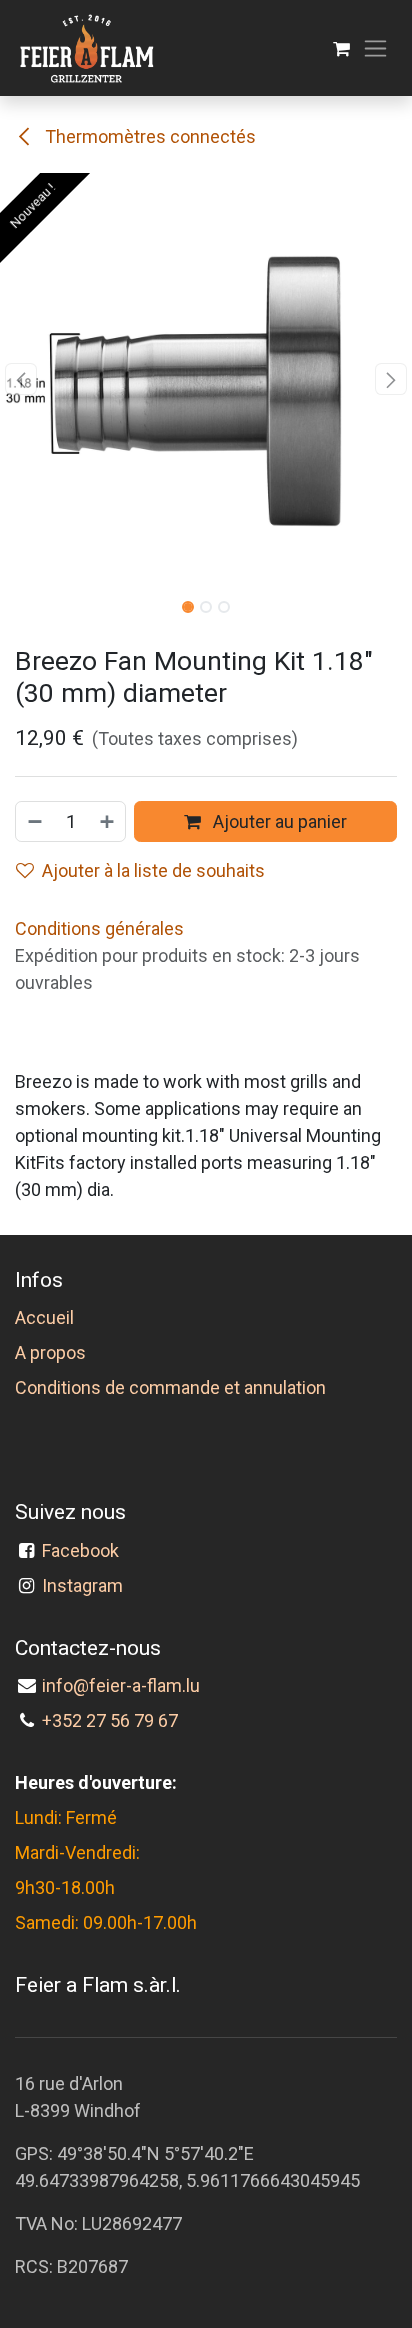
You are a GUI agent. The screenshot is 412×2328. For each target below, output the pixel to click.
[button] (20, 379)
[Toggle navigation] (375, 48)
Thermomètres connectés (148, 136)
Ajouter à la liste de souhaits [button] (153, 870)
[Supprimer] (34, 821)
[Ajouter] (108, 821)
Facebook (84, 1550)
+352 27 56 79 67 (110, 1720)
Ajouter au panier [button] (278, 821)
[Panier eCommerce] (341, 48)
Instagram (82, 1585)
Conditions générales (99, 928)
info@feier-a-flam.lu (121, 1685)
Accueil (44, 1317)
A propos (50, 1352)
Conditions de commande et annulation (170, 1387)
